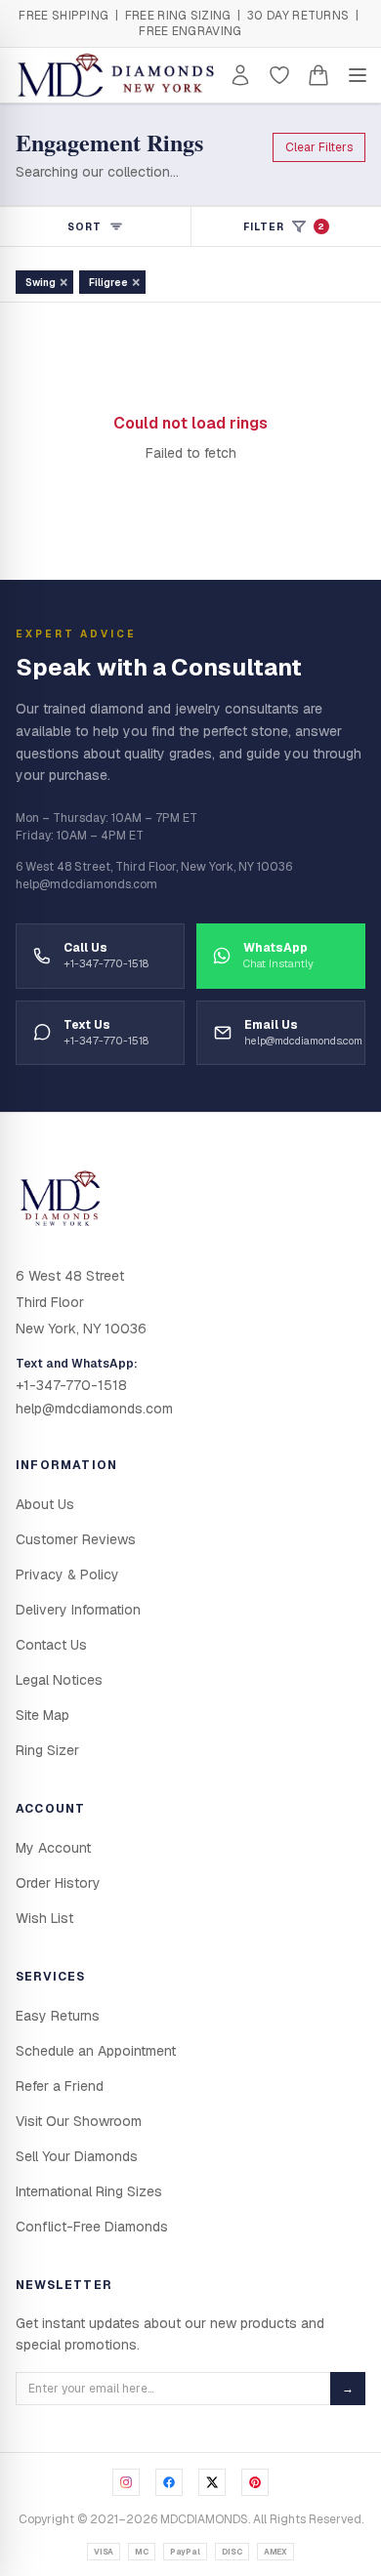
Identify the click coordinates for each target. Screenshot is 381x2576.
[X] (212, 2482)
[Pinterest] (255, 2482)
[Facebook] (169, 2482)
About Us (45, 1504)
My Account (53, 1848)
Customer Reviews (76, 1539)
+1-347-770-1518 (71, 1385)
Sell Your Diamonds (77, 2156)
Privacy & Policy (67, 1574)
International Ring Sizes (89, 2191)
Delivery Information (78, 1610)
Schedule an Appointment (96, 2051)
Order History (58, 1883)
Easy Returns (58, 2016)
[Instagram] (126, 2482)
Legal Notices (59, 1680)
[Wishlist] (279, 75)
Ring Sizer (47, 1750)
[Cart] (318, 75)
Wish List (44, 1918)
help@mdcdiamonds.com (94, 1409)
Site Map (42, 1715)
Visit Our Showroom (79, 2121)
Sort (85, 227)
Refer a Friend (60, 2086)
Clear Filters (319, 147)
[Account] (240, 75)
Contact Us (51, 1645)
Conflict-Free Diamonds (92, 2227)
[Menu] (358, 75)
